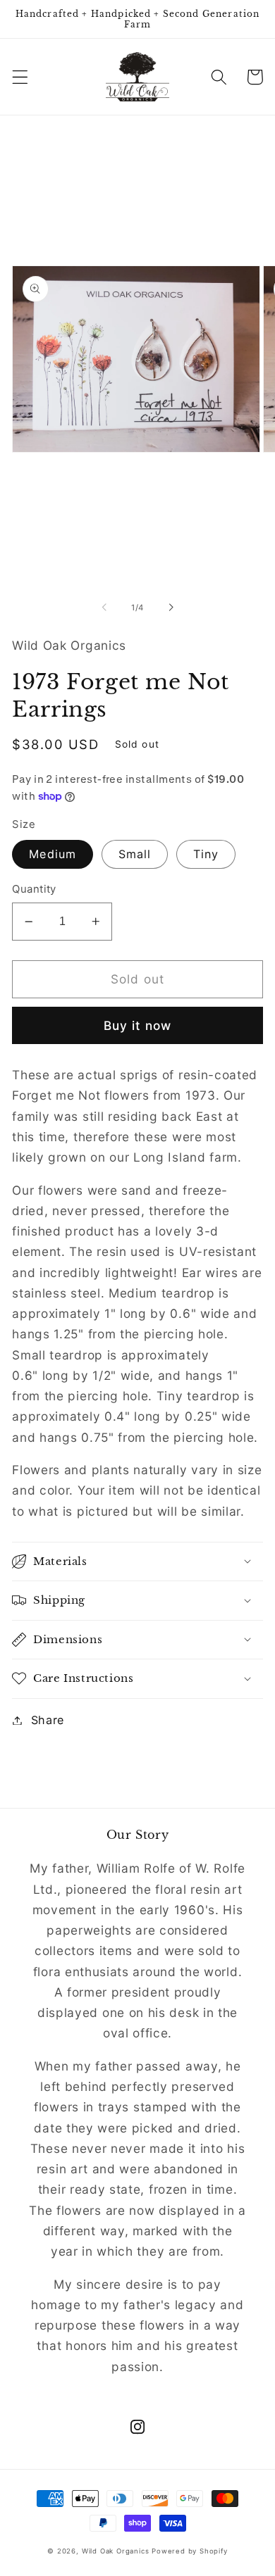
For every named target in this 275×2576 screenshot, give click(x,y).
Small (135, 854)
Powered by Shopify (190, 2551)
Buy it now (138, 1025)
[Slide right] (171, 608)
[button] (20, 77)
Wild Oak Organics (116, 2551)
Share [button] (48, 1720)
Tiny (206, 854)
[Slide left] (104, 608)
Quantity (34, 889)
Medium (53, 854)
